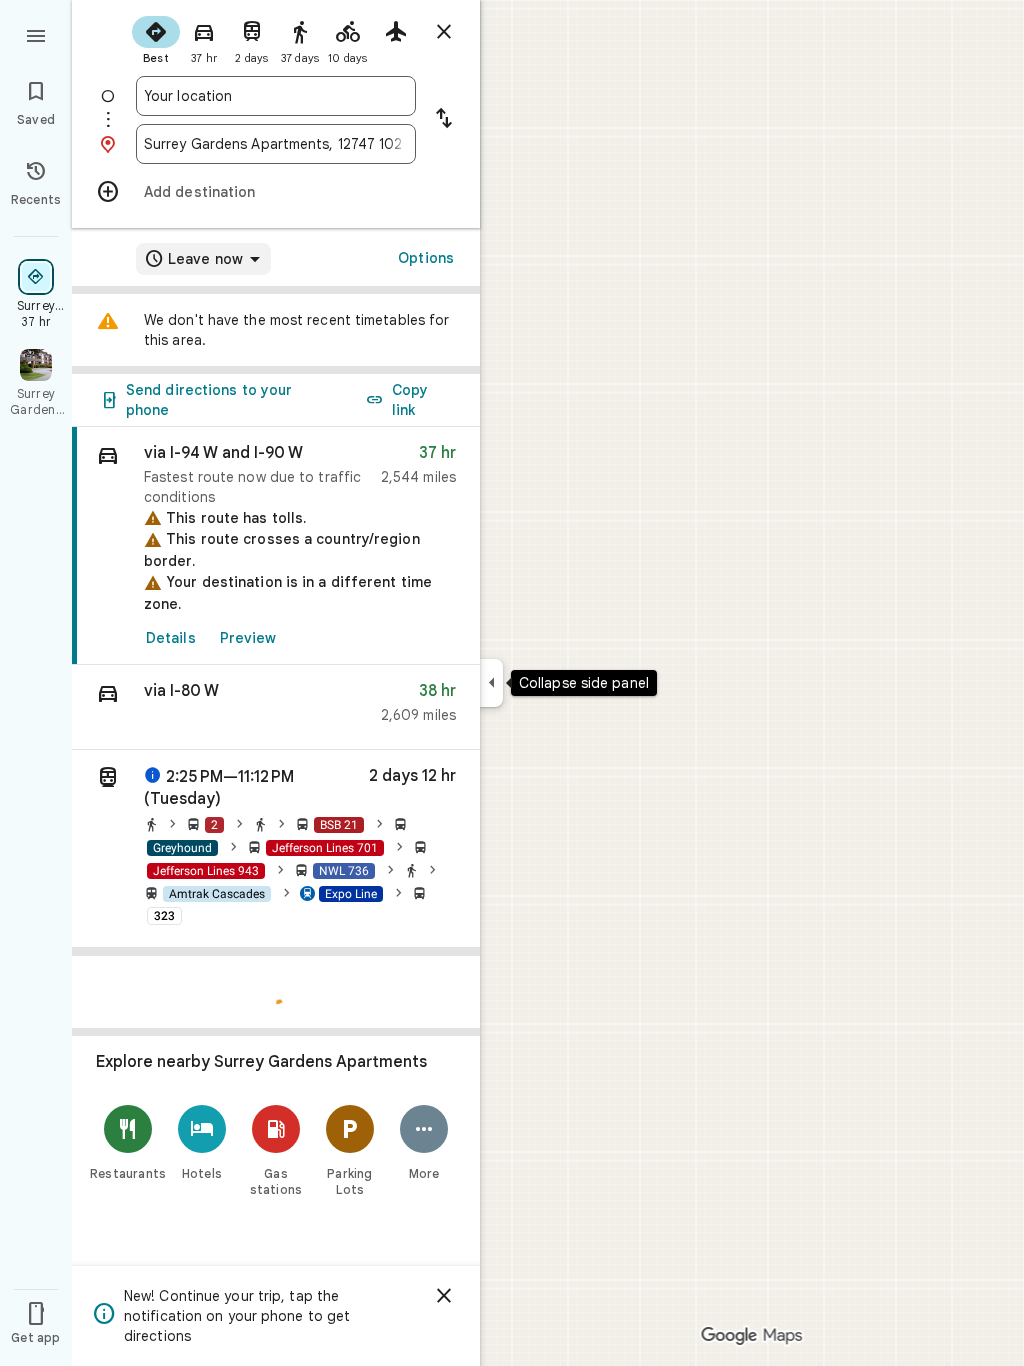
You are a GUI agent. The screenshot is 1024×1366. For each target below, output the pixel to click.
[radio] (156, 38)
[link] (276, 546)
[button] (276, 707)
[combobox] (276, 96)
